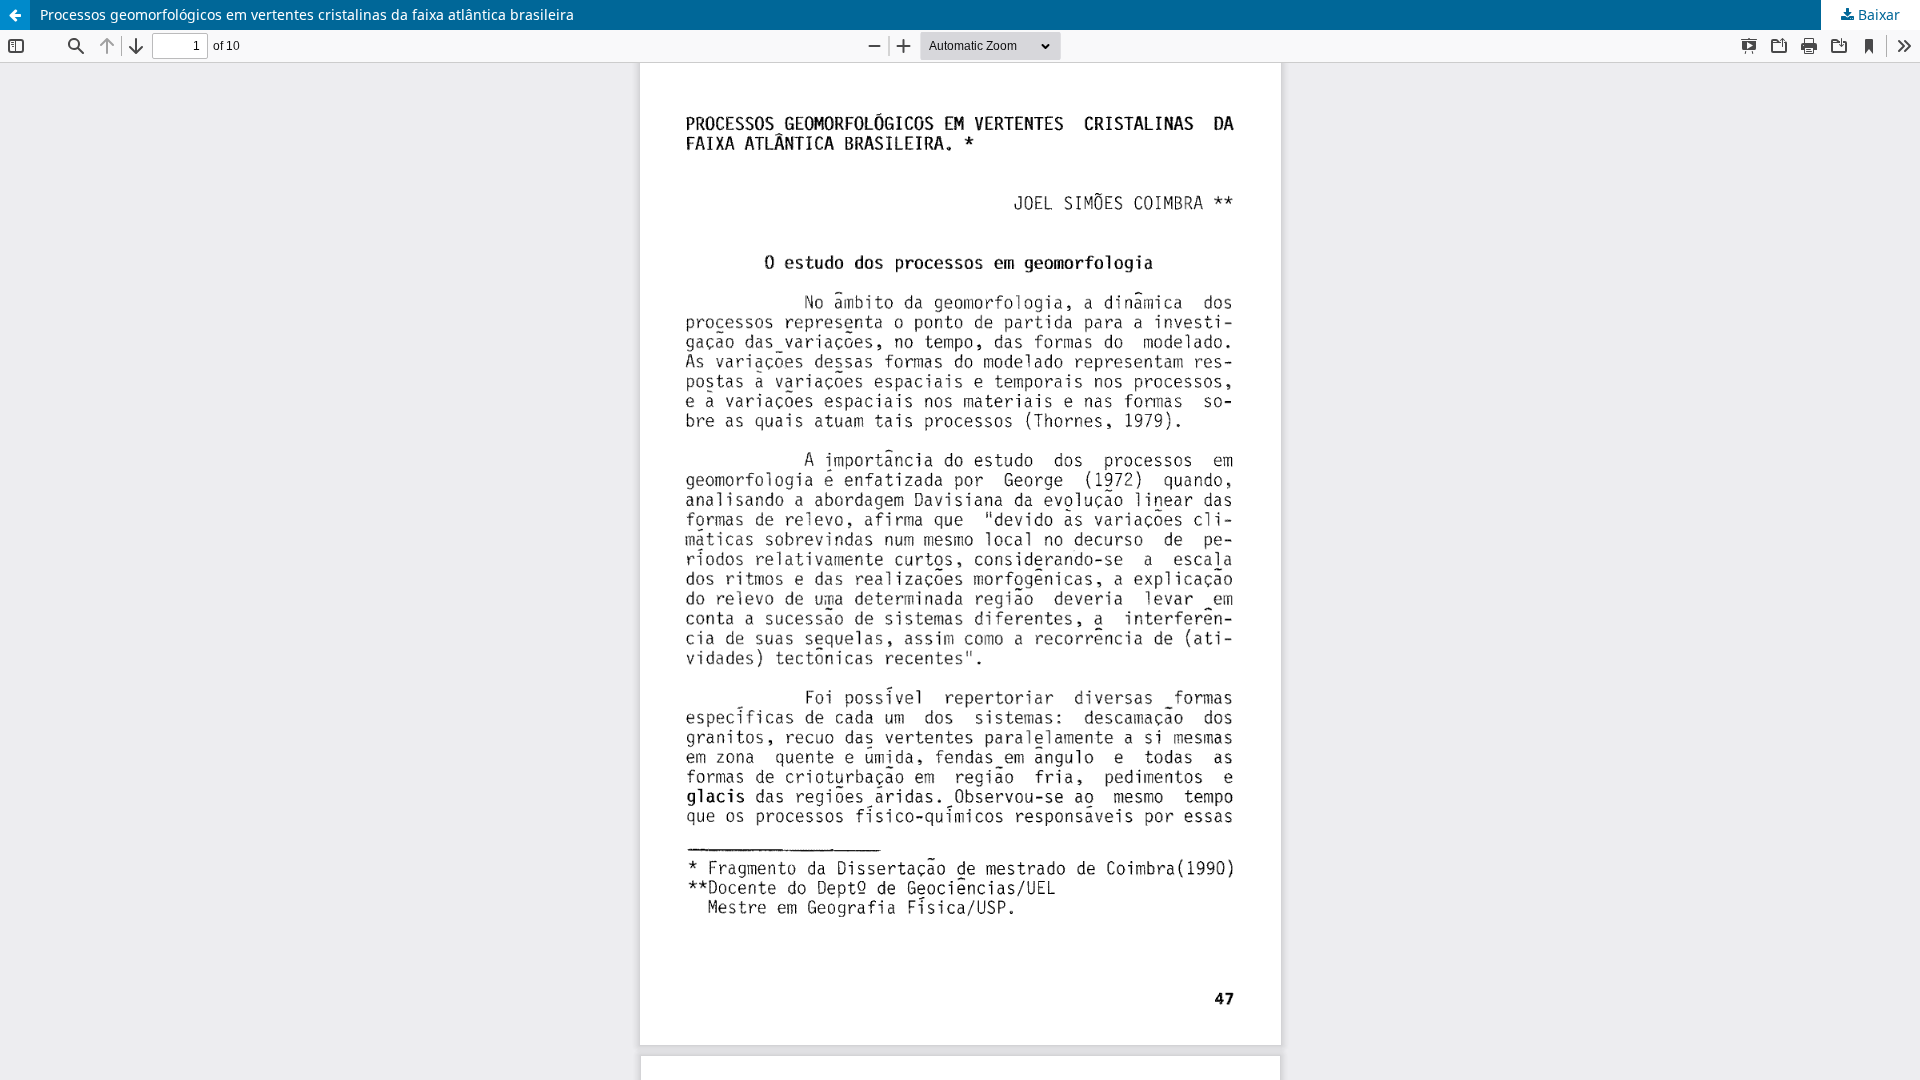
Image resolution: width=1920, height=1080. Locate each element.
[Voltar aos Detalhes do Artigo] (15, 15)
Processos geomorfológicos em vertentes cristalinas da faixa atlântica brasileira (307, 14)
